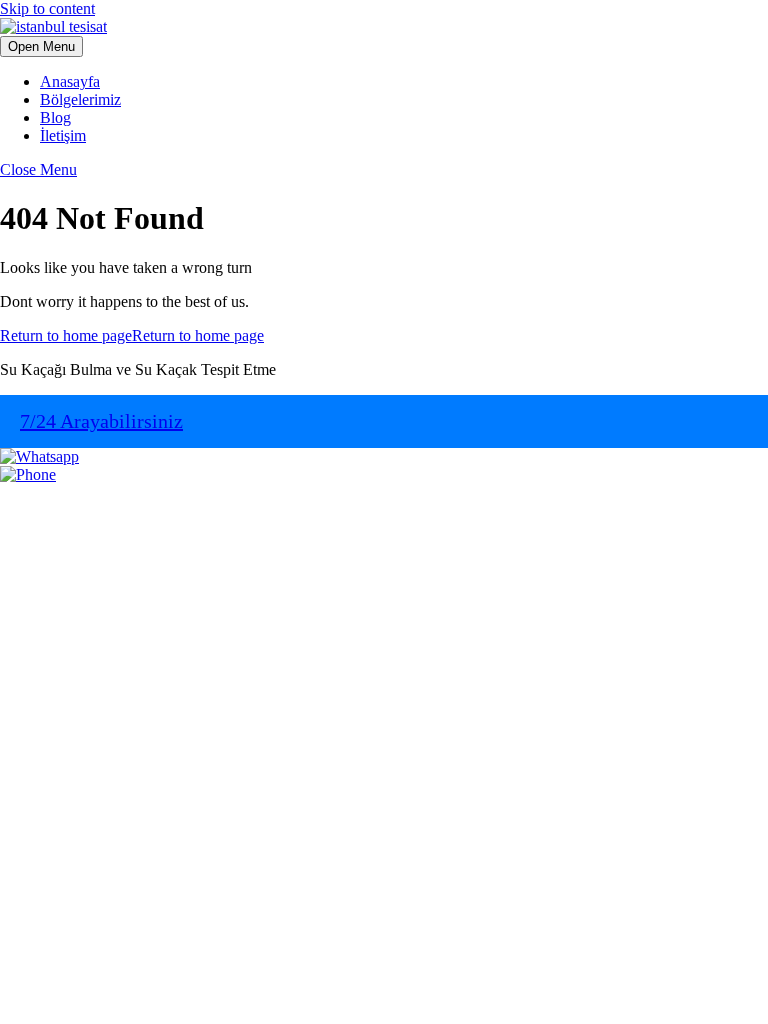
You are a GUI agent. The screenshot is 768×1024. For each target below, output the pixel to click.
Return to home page (132, 335)
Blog (55, 117)
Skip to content (47, 8)
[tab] (41, 46)
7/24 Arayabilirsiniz (101, 421)
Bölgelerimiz (80, 99)
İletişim (63, 135)
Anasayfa (70, 81)
